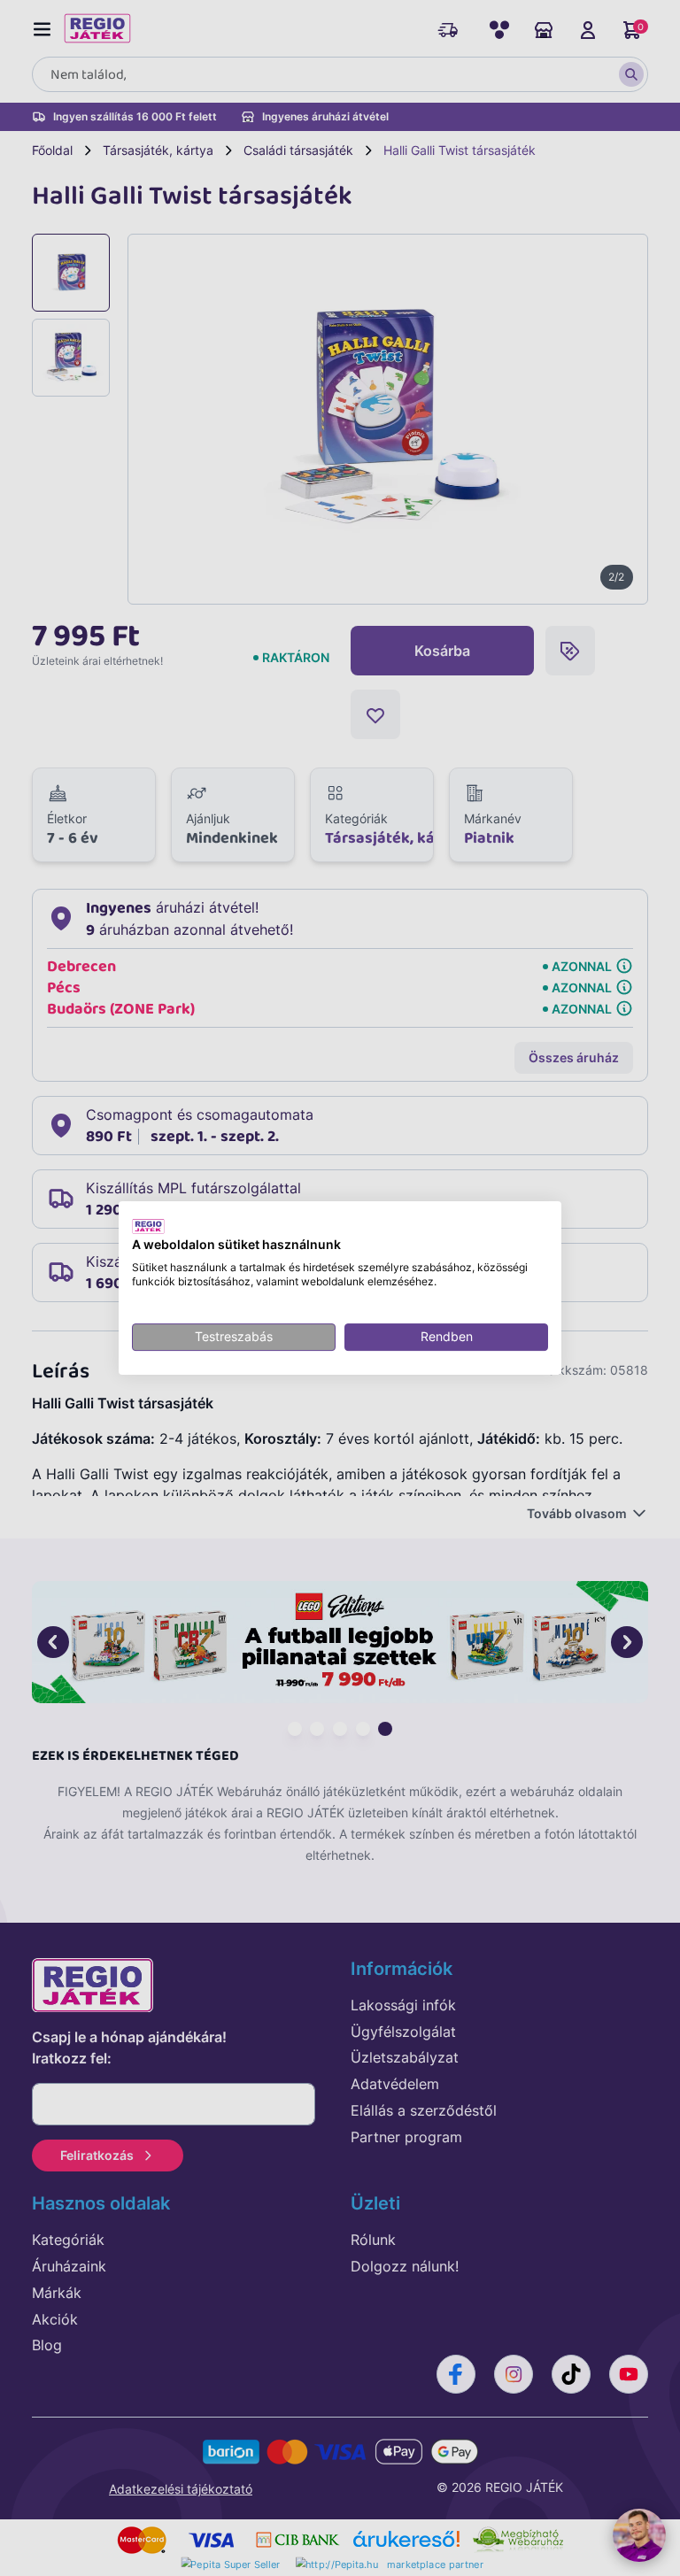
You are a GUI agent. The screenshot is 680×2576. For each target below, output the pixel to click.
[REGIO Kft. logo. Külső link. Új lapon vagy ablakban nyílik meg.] (148, 1226)
